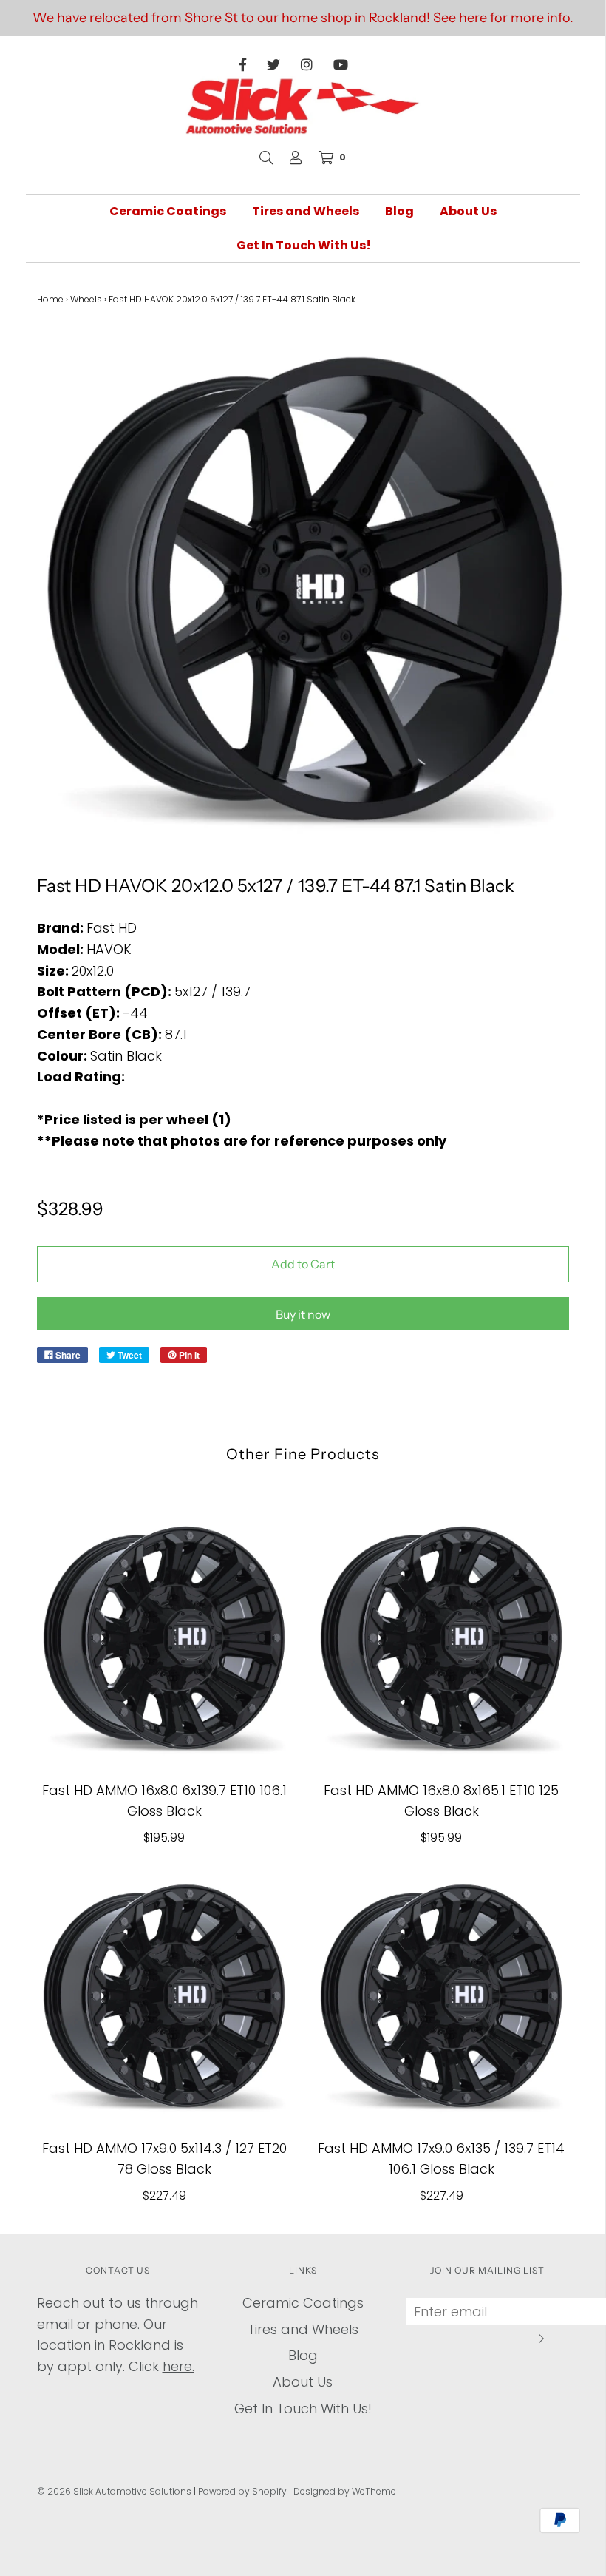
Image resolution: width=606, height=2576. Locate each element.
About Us (468, 211)
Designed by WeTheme (345, 2491)
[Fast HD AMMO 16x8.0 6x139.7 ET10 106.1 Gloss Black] (164, 1638)
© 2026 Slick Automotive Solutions (114, 2491)
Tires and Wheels (306, 211)
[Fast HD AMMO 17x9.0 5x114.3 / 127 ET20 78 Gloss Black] (164, 1996)
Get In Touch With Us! (304, 245)
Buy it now (303, 1314)
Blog (399, 211)
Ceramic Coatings (168, 211)
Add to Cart (303, 1264)
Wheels (86, 299)
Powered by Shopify (242, 2491)
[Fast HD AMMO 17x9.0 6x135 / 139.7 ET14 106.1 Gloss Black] (442, 1996)
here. (178, 2366)
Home (50, 299)
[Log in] (296, 158)
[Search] (266, 158)
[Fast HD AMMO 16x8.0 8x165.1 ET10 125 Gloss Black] (442, 1638)
